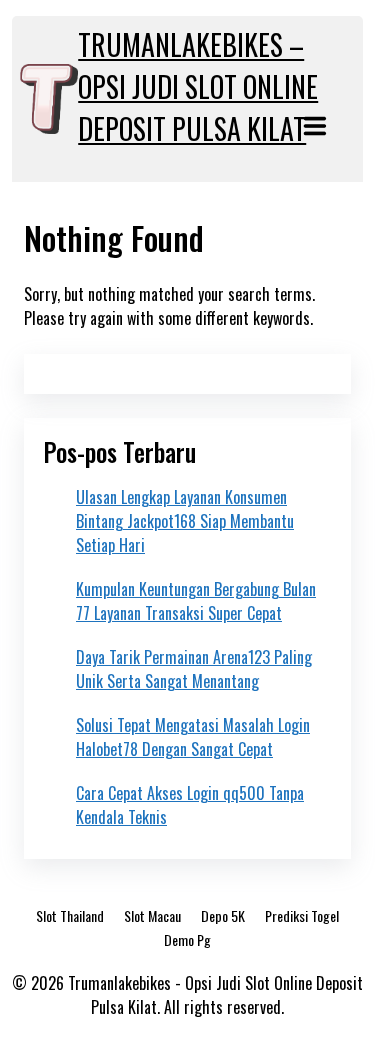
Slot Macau (152, 915)
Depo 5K (223, 915)
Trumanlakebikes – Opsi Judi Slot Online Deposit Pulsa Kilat (198, 86)
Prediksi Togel (302, 915)
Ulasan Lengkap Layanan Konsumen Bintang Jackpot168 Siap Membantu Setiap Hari (185, 521)
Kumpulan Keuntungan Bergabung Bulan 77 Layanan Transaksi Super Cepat (196, 601)
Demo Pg (187, 939)
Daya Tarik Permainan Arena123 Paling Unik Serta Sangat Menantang (194, 669)
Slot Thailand (70, 915)
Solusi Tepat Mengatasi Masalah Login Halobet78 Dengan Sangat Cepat (193, 737)
